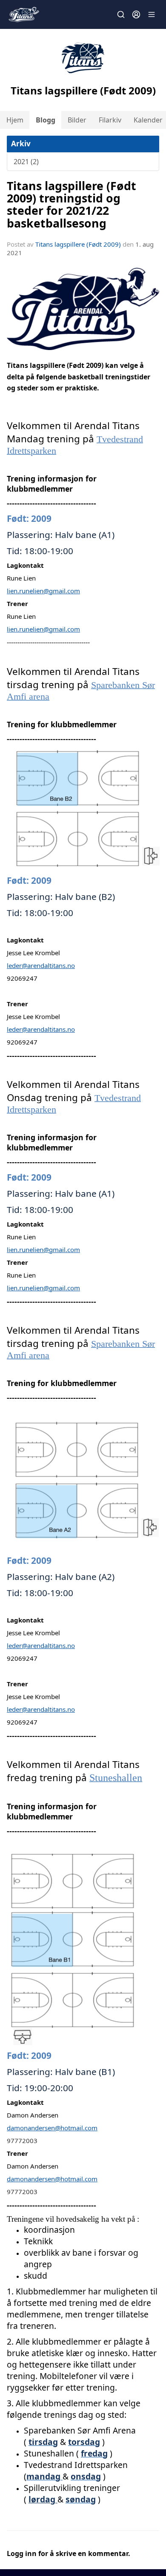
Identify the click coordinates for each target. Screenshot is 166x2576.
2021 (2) (26, 162)
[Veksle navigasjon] (152, 14)
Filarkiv (110, 120)
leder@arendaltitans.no (41, 965)
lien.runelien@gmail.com (43, 591)
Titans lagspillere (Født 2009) (78, 244)
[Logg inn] (136, 14)
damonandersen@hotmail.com (52, 2128)
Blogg (46, 120)
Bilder (77, 120)
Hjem (15, 120)
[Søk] (121, 14)
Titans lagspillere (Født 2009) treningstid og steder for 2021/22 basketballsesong (72, 204)
